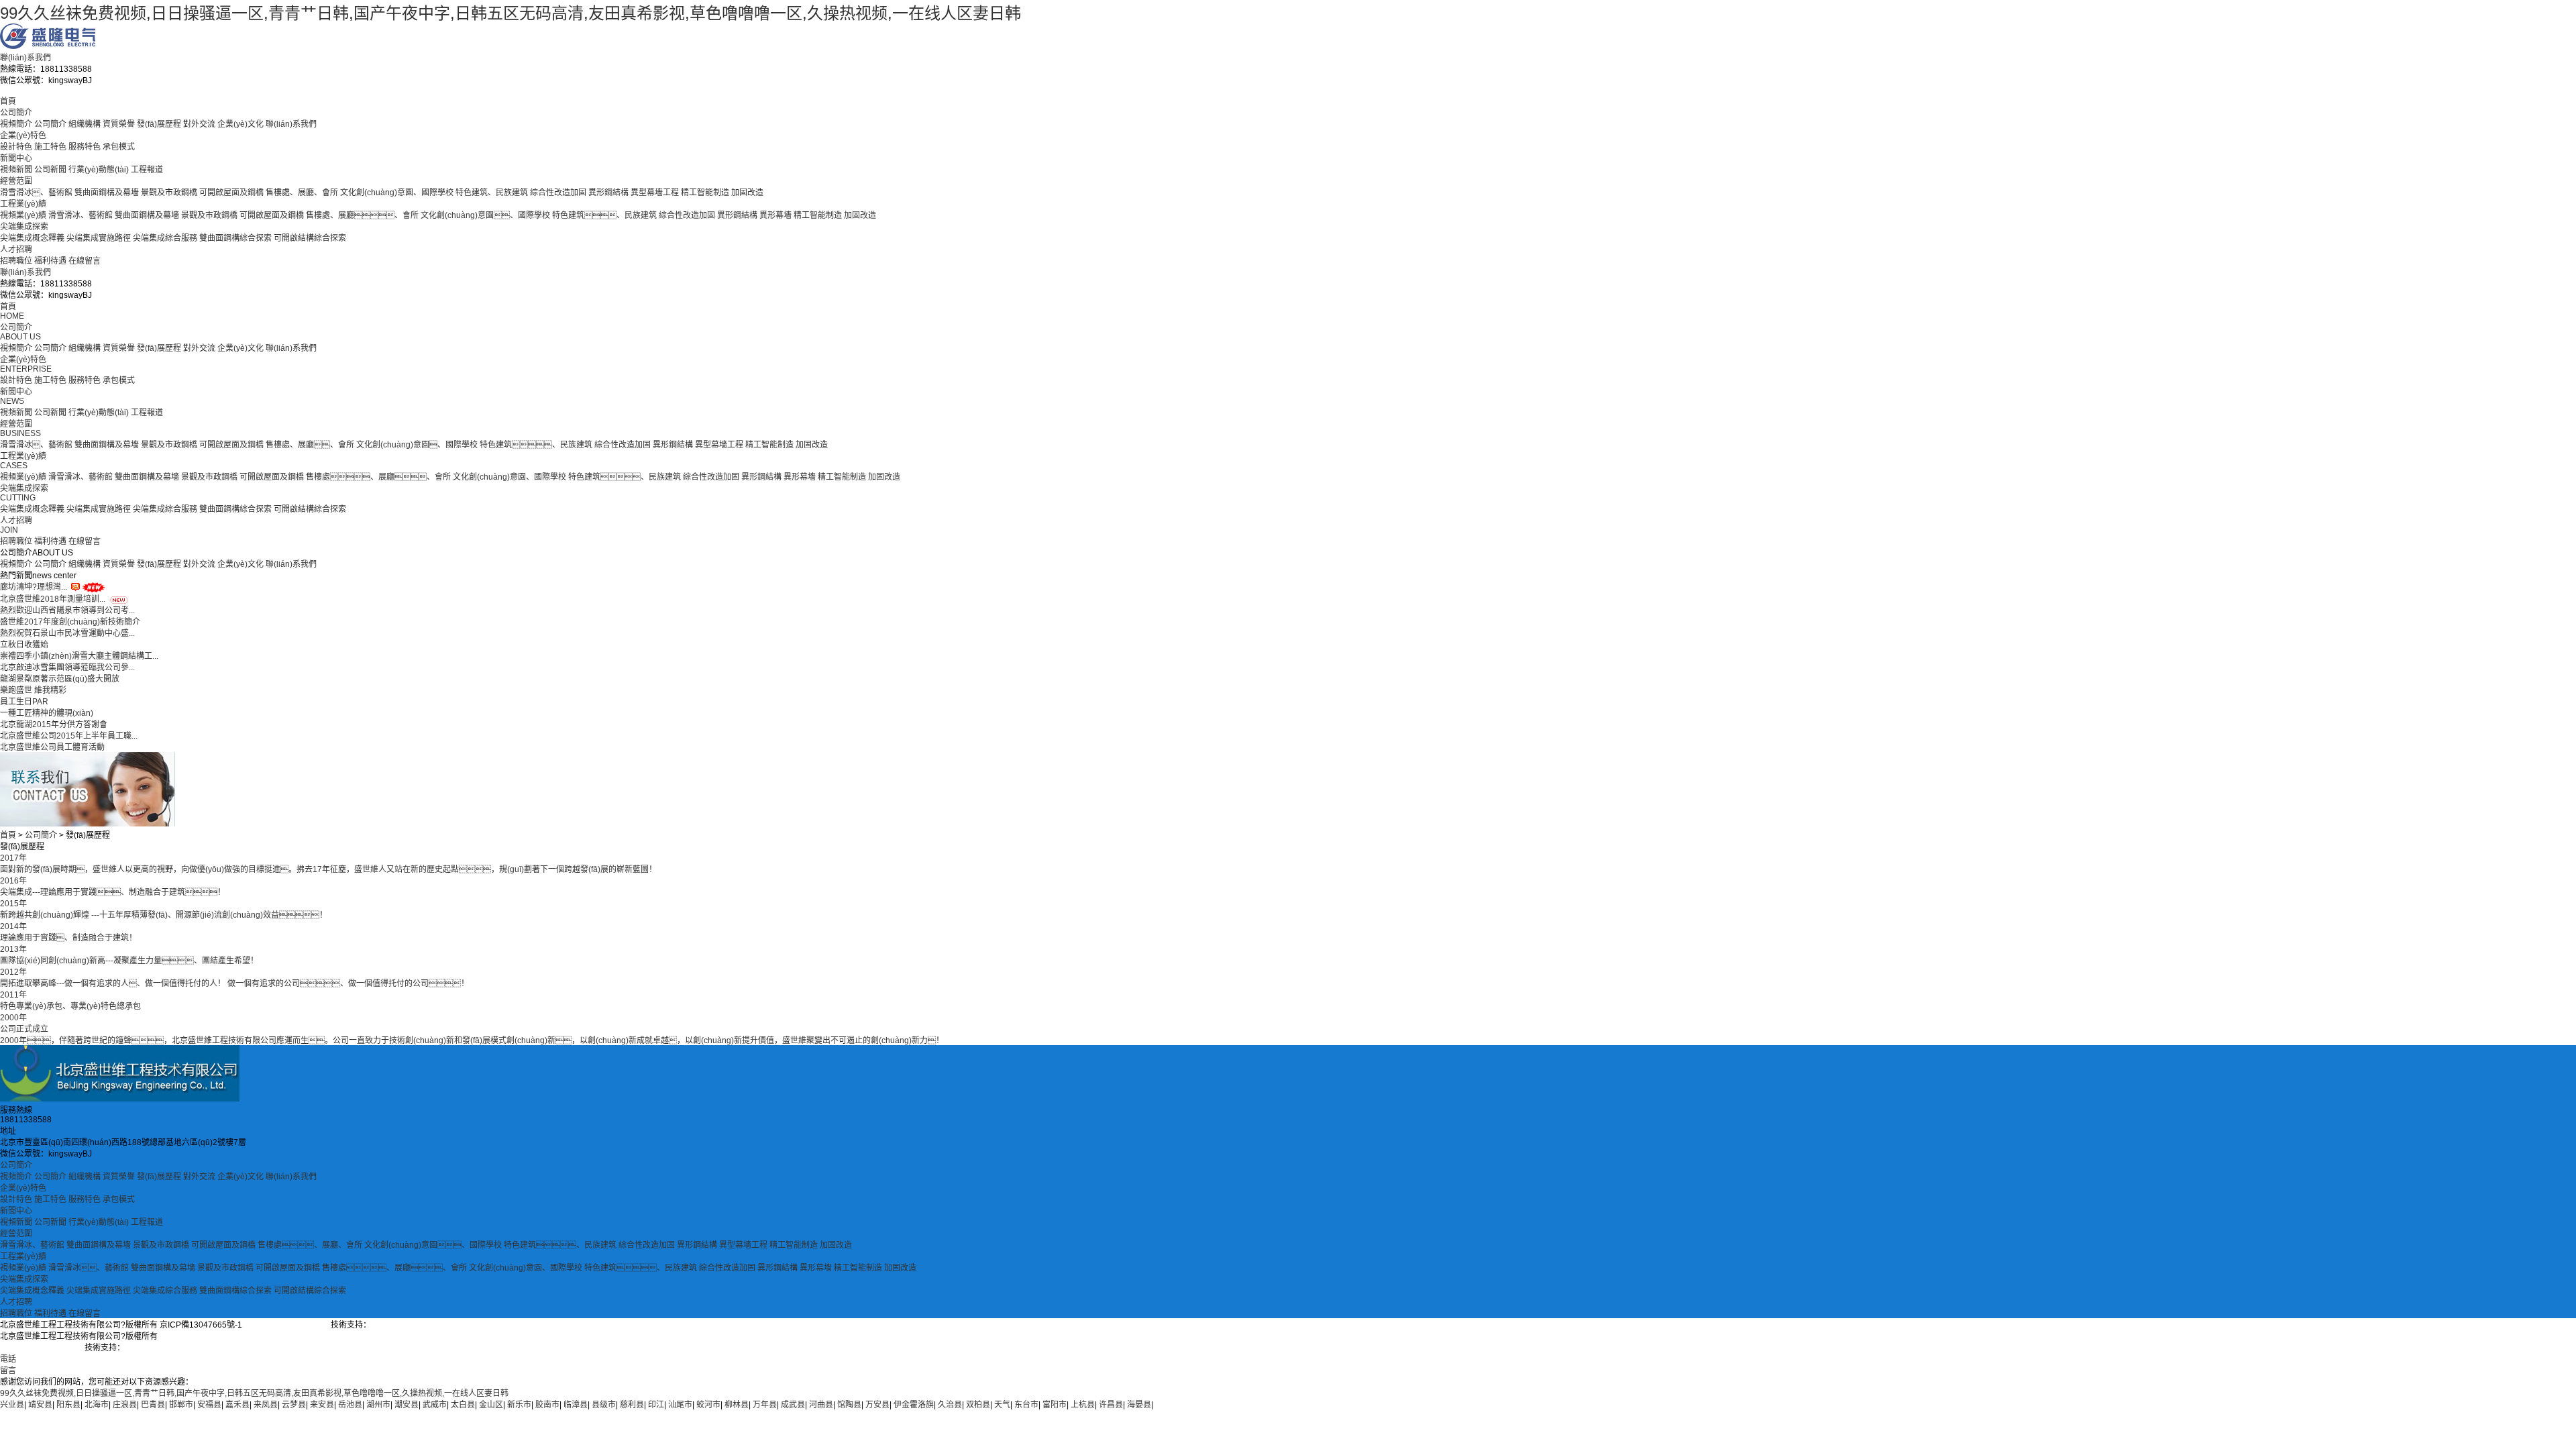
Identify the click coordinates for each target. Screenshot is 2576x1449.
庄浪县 (125, 1405)
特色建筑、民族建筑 (536, 445)
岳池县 (350, 1405)
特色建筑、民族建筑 (604, 215)
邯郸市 (181, 1405)
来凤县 (266, 1405)
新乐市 (519, 1405)
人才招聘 (16, 250)
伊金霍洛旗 (914, 1405)
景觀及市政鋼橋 (169, 193)
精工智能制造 (705, 193)
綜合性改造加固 (558, 193)
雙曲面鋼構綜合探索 (235, 238)
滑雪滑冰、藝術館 (89, 1268)
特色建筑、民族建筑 (625, 477)
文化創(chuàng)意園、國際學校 (397, 193)
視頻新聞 (16, 170)
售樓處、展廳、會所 (394, 1268)
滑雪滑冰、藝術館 (36, 193)
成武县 (793, 1405)
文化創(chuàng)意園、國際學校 (417, 445)
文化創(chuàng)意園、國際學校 (485, 215)
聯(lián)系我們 (25, 58)
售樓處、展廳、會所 (378, 477)
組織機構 (85, 124)
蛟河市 (708, 1405)
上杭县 (1083, 1405)
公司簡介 (16, 113)
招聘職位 (16, 261)
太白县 (463, 1405)
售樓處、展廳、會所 (310, 1245)
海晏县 (1139, 1405)
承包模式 (119, 147)
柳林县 (737, 1405)
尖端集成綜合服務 (165, 238)
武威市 (435, 1405)
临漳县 (576, 1405)
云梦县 (294, 1405)
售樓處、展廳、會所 (310, 445)
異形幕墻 (775, 215)
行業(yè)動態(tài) (99, 170)
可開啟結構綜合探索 (310, 238)
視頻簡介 (16, 124)
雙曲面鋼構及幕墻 (107, 193)
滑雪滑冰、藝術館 (80, 215)
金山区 (491, 1405)
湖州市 (378, 1405)
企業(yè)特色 (23, 136)
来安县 (322, 1405)
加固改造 (747, 193)
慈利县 (632, 1405)
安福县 (209, 1405)
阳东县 (68, 1405)
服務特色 (85, 147)
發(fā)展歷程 (159, 124)
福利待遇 (50, 261)
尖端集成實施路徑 (99, 238)
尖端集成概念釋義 (32, 238)
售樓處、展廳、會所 (302, 193)
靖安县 (40, 1405)
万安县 (877, 1405)
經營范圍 (16, 181)
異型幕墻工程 (655, 193)
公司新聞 (50, 170)
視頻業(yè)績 (23, 215)
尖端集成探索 (24, 227)
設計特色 (16, 147)
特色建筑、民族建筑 (560, 1245)
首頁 (8, 101)
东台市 (1026, 1405)
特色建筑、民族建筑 (641, 1268)
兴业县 (12, 1405)
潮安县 (407, 1405)
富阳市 (1055, 1405)
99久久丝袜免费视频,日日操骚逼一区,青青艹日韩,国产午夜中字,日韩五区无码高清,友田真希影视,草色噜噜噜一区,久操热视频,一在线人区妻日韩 (511, 13)
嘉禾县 (237, 1405)
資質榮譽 (119, 124)
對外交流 (199, 124)
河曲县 (821, 1405)
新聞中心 (16, 158)
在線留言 (85, 261)
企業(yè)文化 (240, 124)
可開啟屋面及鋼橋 (231, 193)
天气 (1002, 1405)
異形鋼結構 (608, 193)
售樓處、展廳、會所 (362, 215)
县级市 (604, 1405)
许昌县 (1111, 1405)
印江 (656, 1405)
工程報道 (147, 170)
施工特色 (50, 147)
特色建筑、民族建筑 (492, 193)
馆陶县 (849, 1405)
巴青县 (153, 1405)
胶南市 (547, 1405)
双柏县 (978, 1405)
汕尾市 (680, 1405)
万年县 (765, 1405)
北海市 (97, 1405)
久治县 (950, 1405)
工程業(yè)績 (23, 204)
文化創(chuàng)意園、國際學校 (433, 1245)
